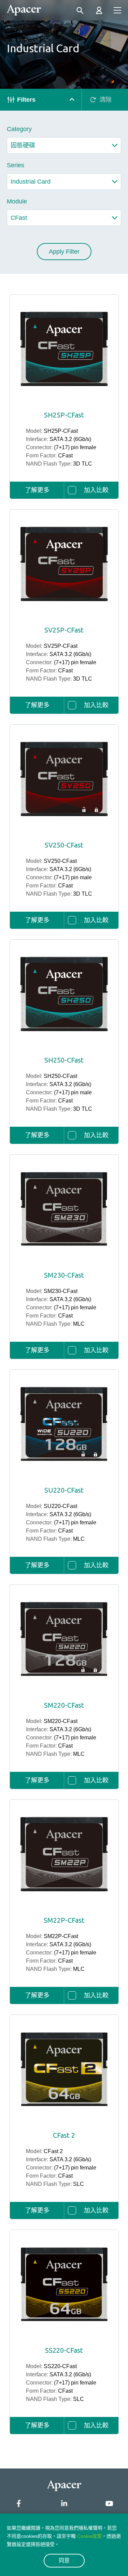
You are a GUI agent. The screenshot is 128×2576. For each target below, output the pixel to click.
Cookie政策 (89, 2536)
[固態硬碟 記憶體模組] (64, 145)
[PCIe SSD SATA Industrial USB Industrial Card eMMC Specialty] (64, 182)
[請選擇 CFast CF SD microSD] (64, 218)
